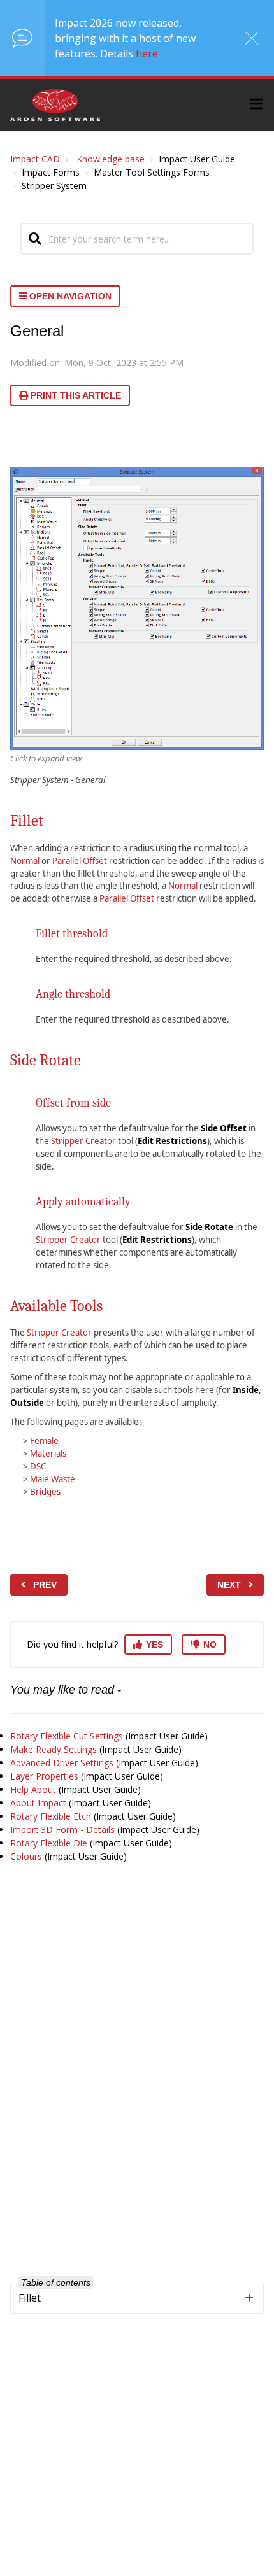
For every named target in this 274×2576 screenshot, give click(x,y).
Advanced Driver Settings (62, 1763)
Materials (48, 1454)
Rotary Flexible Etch (51, 1816)
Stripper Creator (83, 1141)
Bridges (45, 1492)
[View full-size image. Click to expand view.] (137, 608)
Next (229, 1585)
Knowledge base (111, 159)
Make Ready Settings (54, 1749)
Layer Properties (44, 1776)
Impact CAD (35, 159)
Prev (45, 1585)
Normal (25, 861)
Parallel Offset (80, 861)
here (147, 53)
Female (44, 1441)
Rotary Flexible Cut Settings (67, 1736)
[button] (256, 105)
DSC (38, 1466)
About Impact (38, 1803)
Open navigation (69, 296)
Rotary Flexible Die (49, 1843)
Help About (33, 1789)
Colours (26, 1856)
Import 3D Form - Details (62, 1829)
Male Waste (53, 1479)
